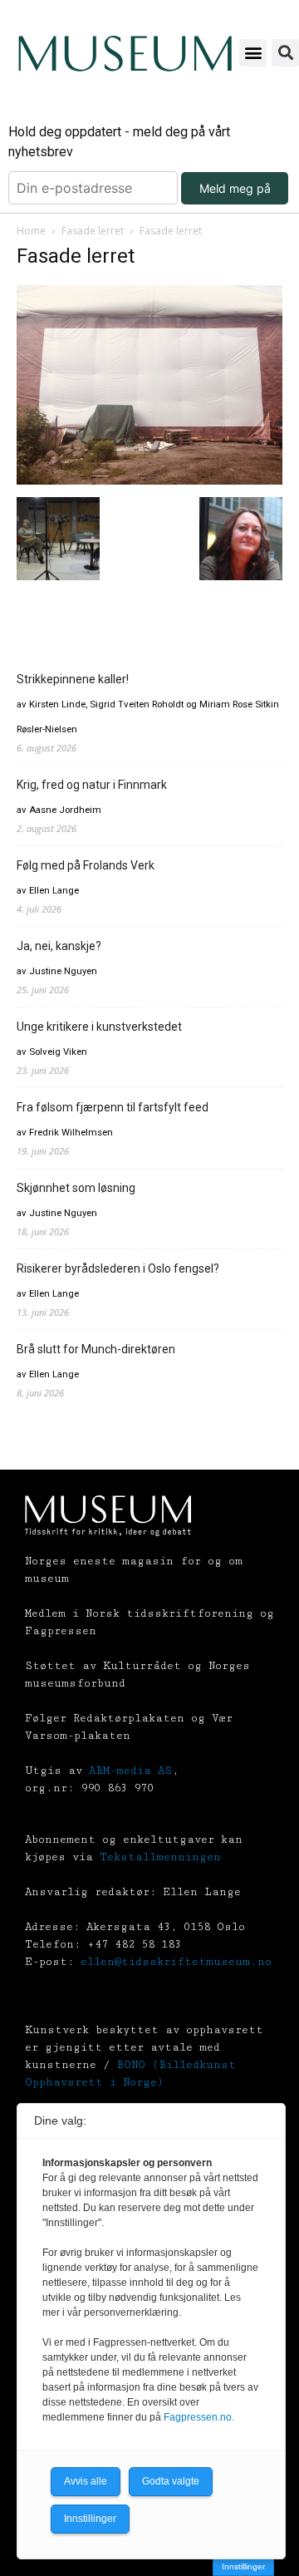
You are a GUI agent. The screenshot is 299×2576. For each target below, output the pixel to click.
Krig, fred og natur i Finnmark (92, 785)
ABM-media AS (130, 1771)
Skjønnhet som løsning (76, 1188)
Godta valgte (171, 2481)
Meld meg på (235, 188)
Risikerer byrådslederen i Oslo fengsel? (118, 1268)
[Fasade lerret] (149, 480)
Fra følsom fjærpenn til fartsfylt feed (113, 1107)
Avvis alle (86, 2481)
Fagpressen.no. (199, 2417)
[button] (253, 53)
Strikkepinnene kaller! (73, 679)
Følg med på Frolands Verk (86, 865)
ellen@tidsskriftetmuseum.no (176, 1962)
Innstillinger (243, 2566)
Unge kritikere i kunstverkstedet (99, 1027)
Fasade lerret (93, 231)
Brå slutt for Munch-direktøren (96, 1349)
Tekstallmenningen (160, 1857)
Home (31, 231)
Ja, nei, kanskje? (59, 946)
